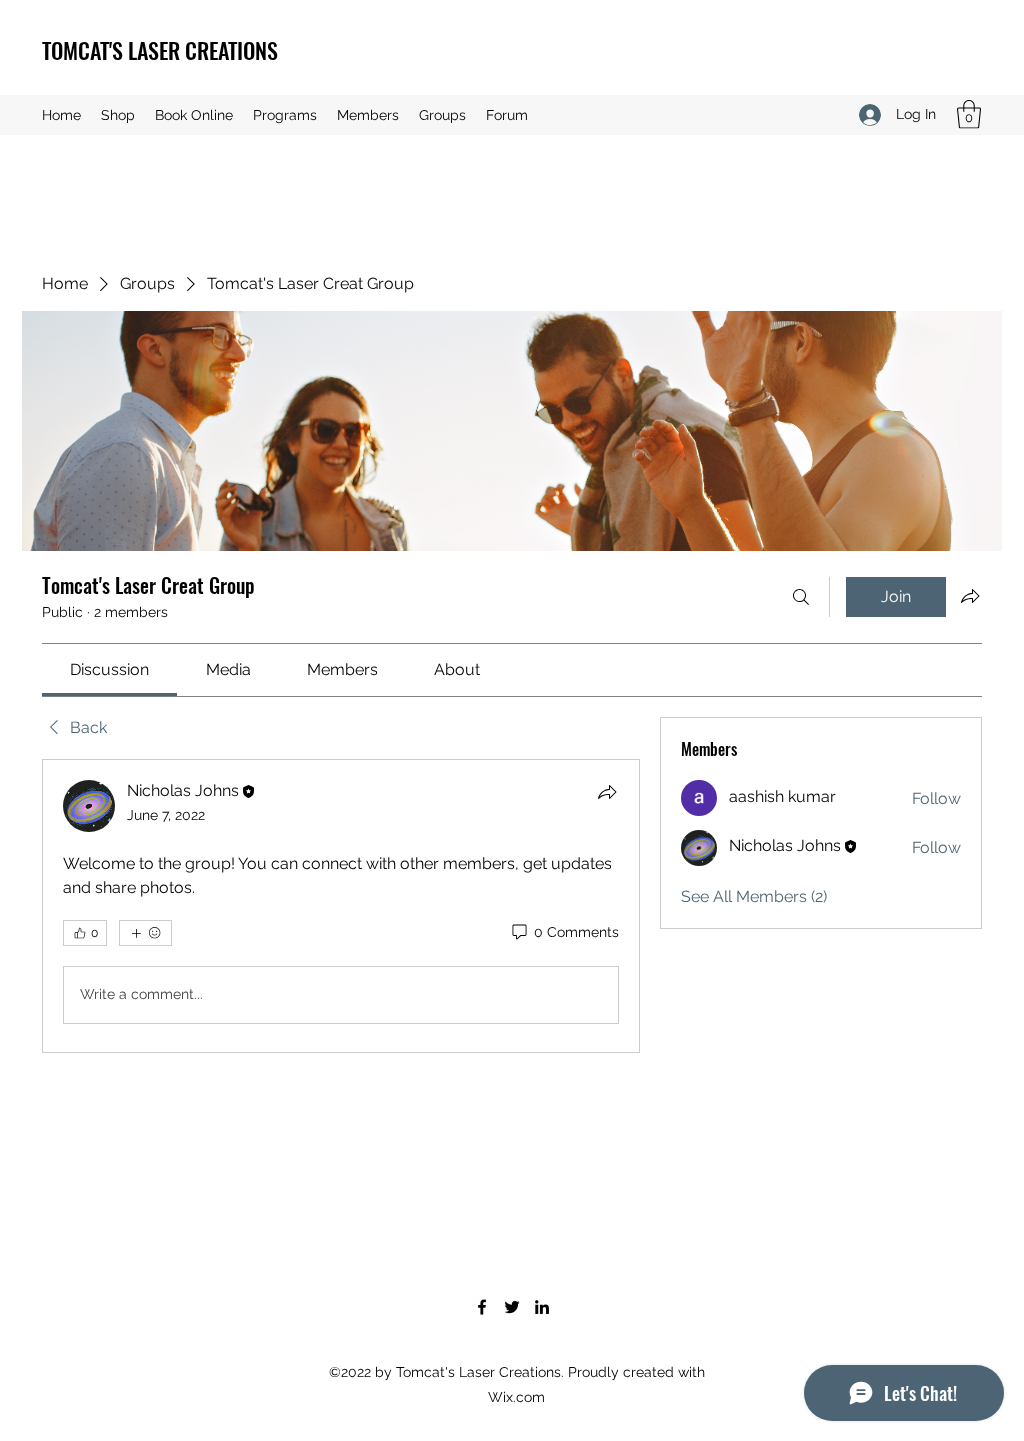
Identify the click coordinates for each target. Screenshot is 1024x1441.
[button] (969, 114)
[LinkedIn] (542, 1307)
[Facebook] (482, 1307)
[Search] (801, 597)
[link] (109, 669)
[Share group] (970, 596)
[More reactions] (145, 933)
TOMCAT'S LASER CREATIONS (160, 50)
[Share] (607, 792)
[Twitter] (512, 1307)
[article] (341, 906)
